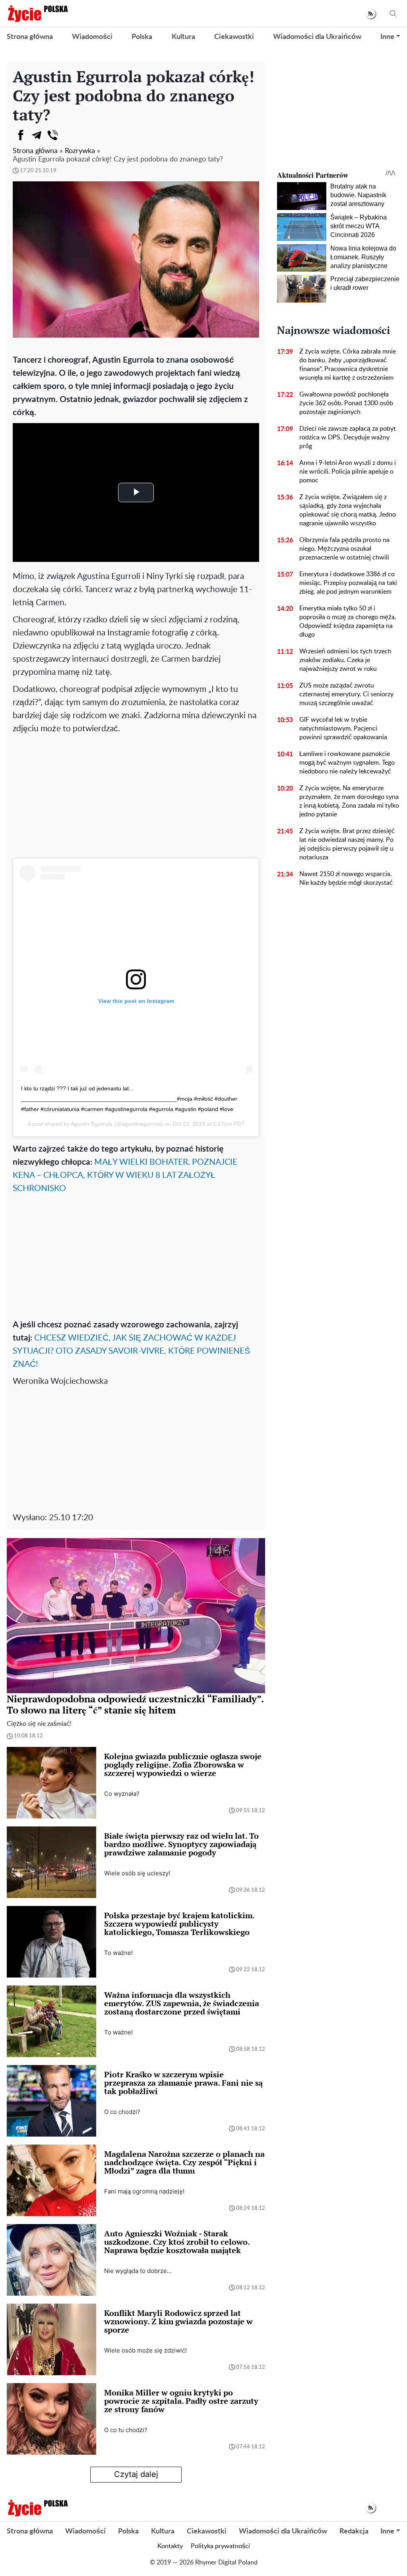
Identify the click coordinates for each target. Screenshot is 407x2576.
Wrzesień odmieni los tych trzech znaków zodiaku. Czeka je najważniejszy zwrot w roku (345, 660)
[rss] (371, 14)
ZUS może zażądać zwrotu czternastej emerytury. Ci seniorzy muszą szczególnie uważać (346, 694)
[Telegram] (37, 135)
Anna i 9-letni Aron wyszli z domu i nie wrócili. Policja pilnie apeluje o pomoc (348, 472)
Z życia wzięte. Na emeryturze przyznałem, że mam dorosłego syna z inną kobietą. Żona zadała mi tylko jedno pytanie (349, 801)
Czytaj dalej (136, 2474)
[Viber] (52, 135)
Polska (142, 37)
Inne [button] (387, 37)
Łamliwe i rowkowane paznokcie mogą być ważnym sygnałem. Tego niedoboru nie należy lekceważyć (347, 763)
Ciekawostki (234, 37)
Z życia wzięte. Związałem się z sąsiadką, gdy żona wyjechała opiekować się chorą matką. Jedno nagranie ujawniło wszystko (348, 510)
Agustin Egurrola (92, 1124)
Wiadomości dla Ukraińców (317, 37)
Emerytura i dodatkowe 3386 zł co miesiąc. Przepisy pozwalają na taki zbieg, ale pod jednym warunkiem (348, 583)
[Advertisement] (136, 795)
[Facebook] (21, 135)
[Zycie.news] (37, 14)
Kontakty (170, 2546)
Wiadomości (92, 37)
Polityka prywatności (220, 2546)
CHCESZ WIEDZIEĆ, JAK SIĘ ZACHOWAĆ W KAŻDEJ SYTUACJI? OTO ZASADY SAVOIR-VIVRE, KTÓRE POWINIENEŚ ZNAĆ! (131, 1351)
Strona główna (30, 37)
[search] (393, 14)
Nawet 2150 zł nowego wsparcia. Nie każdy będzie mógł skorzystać (346, 878)
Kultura (183, 37)
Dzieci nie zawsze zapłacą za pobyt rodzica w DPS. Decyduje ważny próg (348, 437)
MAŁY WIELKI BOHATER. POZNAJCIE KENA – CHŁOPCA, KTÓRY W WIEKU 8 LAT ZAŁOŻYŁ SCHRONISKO (125, 1175)
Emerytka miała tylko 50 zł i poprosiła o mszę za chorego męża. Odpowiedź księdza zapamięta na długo (348, 622)
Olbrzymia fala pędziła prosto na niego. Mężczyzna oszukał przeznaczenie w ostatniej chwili (344, 549)
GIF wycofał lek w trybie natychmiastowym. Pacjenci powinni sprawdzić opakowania (343, 729)
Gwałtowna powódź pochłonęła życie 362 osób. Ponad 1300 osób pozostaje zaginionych (346, 403)
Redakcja (354, 2531)
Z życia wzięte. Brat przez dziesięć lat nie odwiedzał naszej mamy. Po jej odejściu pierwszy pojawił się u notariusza (347, 844)
